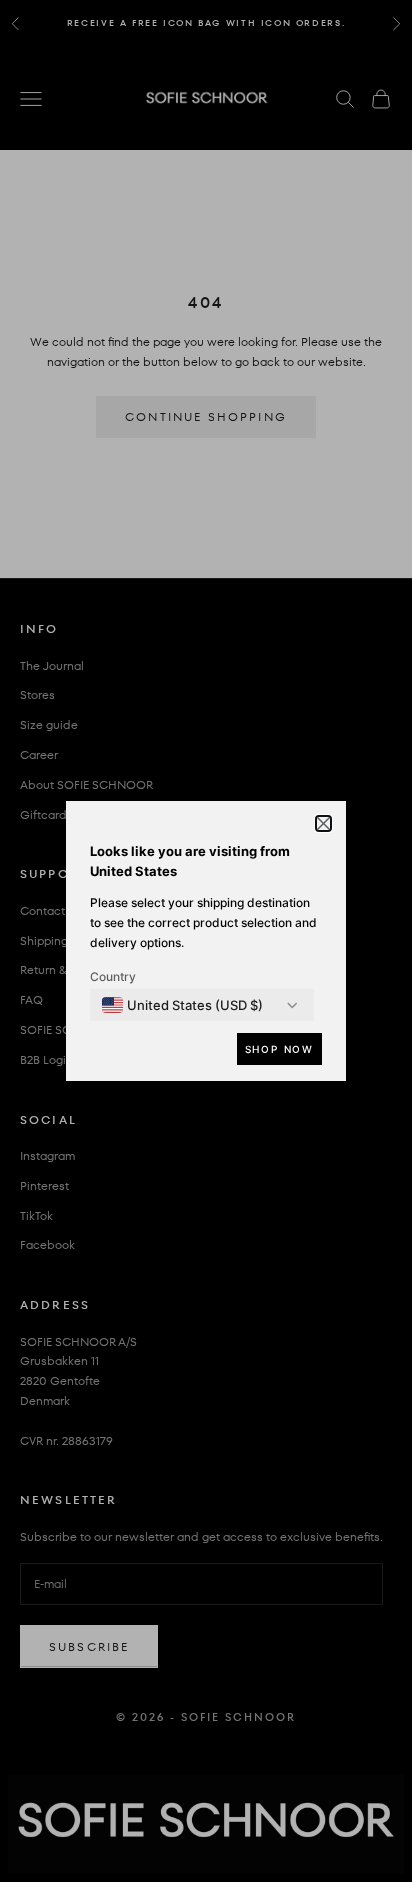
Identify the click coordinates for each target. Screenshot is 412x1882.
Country (113, 976)
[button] (323, 823)
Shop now (279, 1049)
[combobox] (182, 1005)
